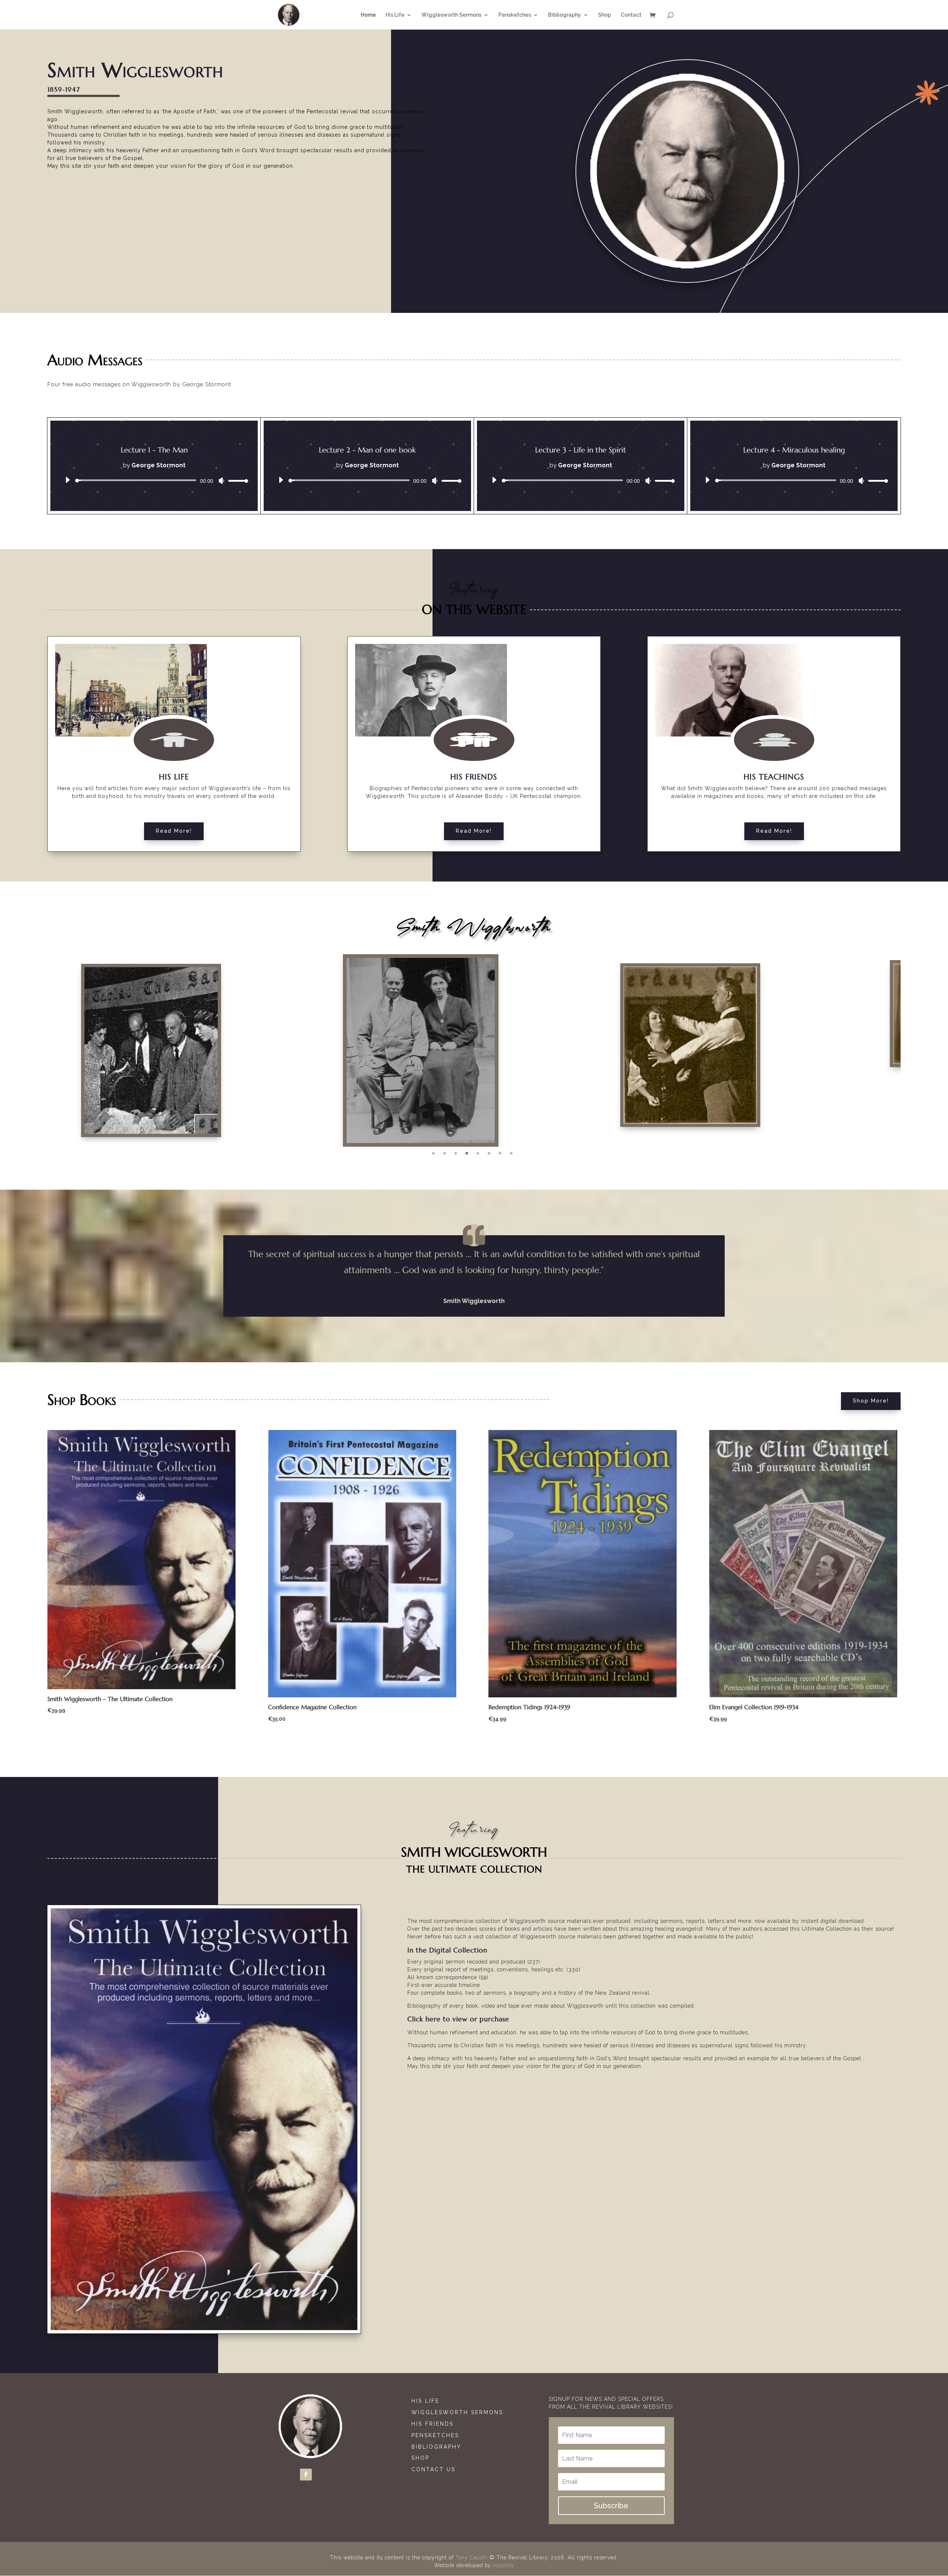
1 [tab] (433, 1153)
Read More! (174, 831)
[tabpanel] (474, 1045)
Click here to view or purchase (458, 2019)
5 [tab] (478, 1153)
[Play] (67, 480)
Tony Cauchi (472, 2557)
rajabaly (504, 2565)
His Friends (433, 2424)
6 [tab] (489, 1153)
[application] (154, 480)
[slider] (236, 480)
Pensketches (435, 2435)
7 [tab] (500, 1153)
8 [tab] (511, 1153)
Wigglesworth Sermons (459, 2412)
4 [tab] (467, 1153)
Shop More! (871, 1401)
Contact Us (433, 2469)
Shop (420, 2458)
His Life (425, 2401)
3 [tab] (456, 1153)
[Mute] (221, 481)
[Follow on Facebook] (306, 2475)
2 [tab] (445, 1153)
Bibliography (436, 2447)
